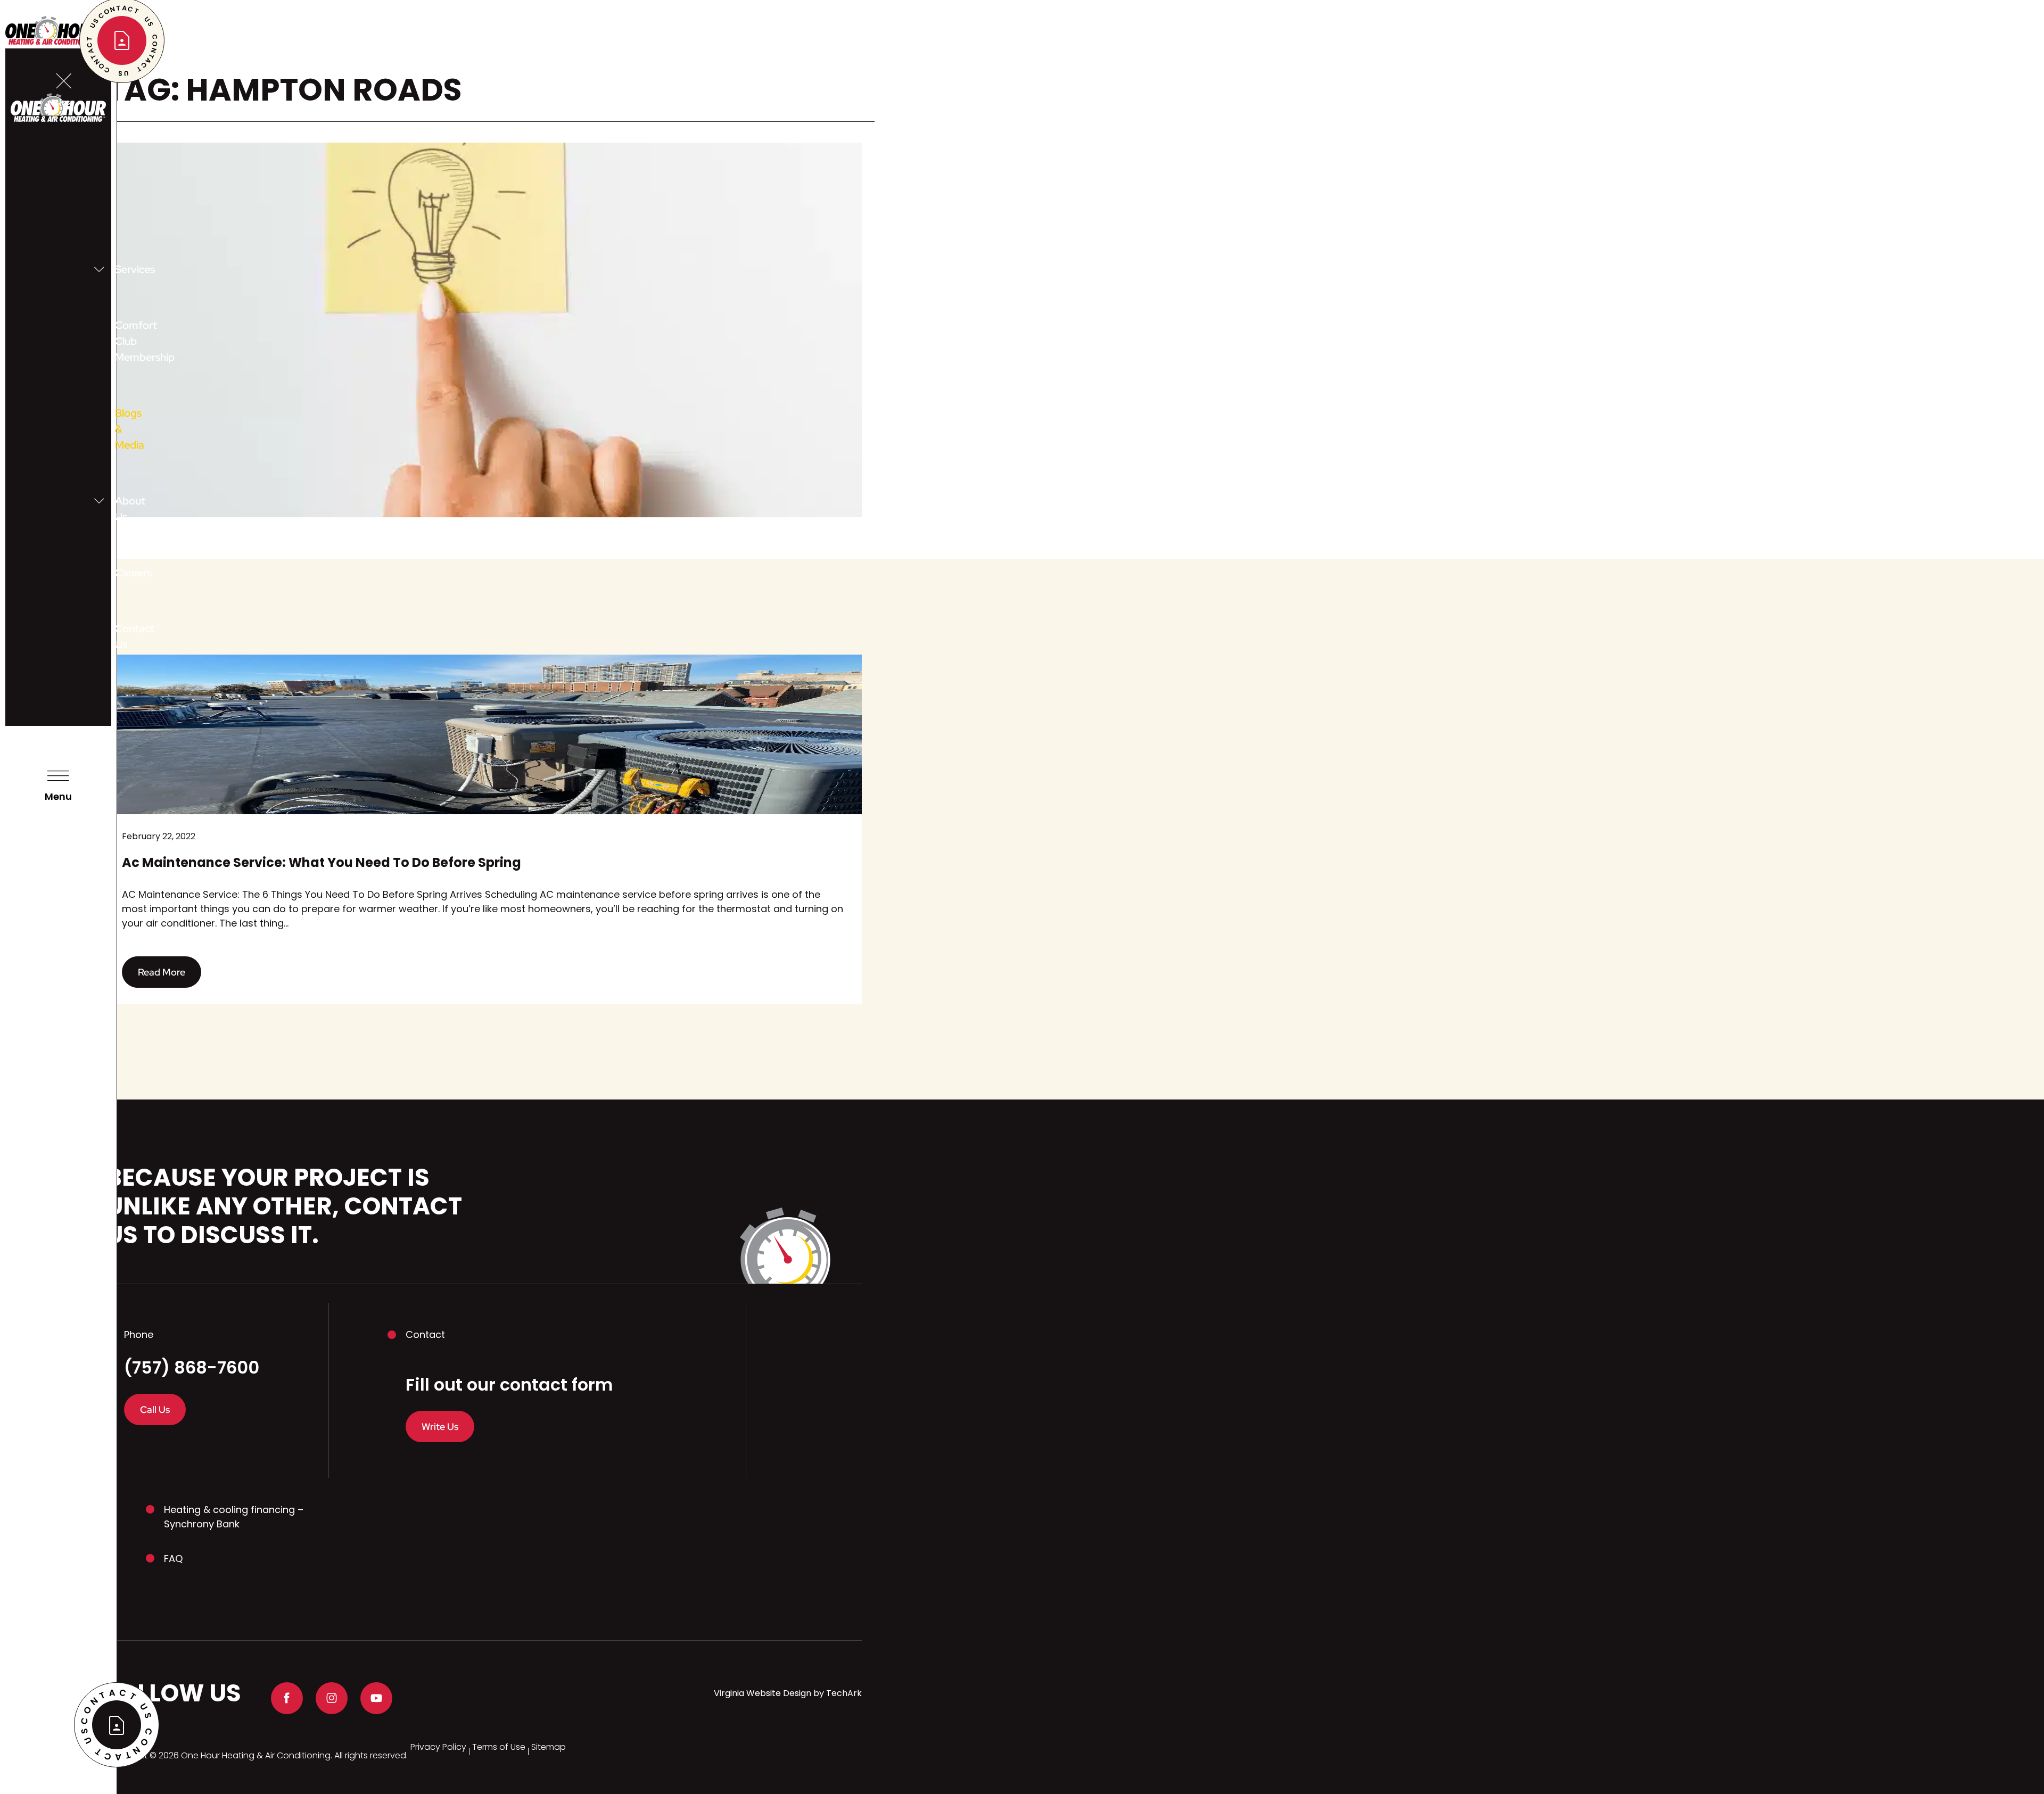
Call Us (155, 1409)
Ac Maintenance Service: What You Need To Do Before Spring (322, 862)
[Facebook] (287, 1698)
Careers (118, 573)
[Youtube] (376, 1698)
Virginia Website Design (763, 1693)
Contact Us (118, 636)
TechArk (844, 1693)
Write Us (440, 1427)
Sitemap (549, 1747)
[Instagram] (332, 1698)
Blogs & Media (118, 429)
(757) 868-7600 (192, 1368)
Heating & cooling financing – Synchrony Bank (234, 1517)
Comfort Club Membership (118, 341)
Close (64, 103)
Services (118, 269)
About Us (118, 509)
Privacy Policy (438, 1747)
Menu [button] (58, 796)
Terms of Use (499, 1747)
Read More (162, 972)
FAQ (173, 1559)
